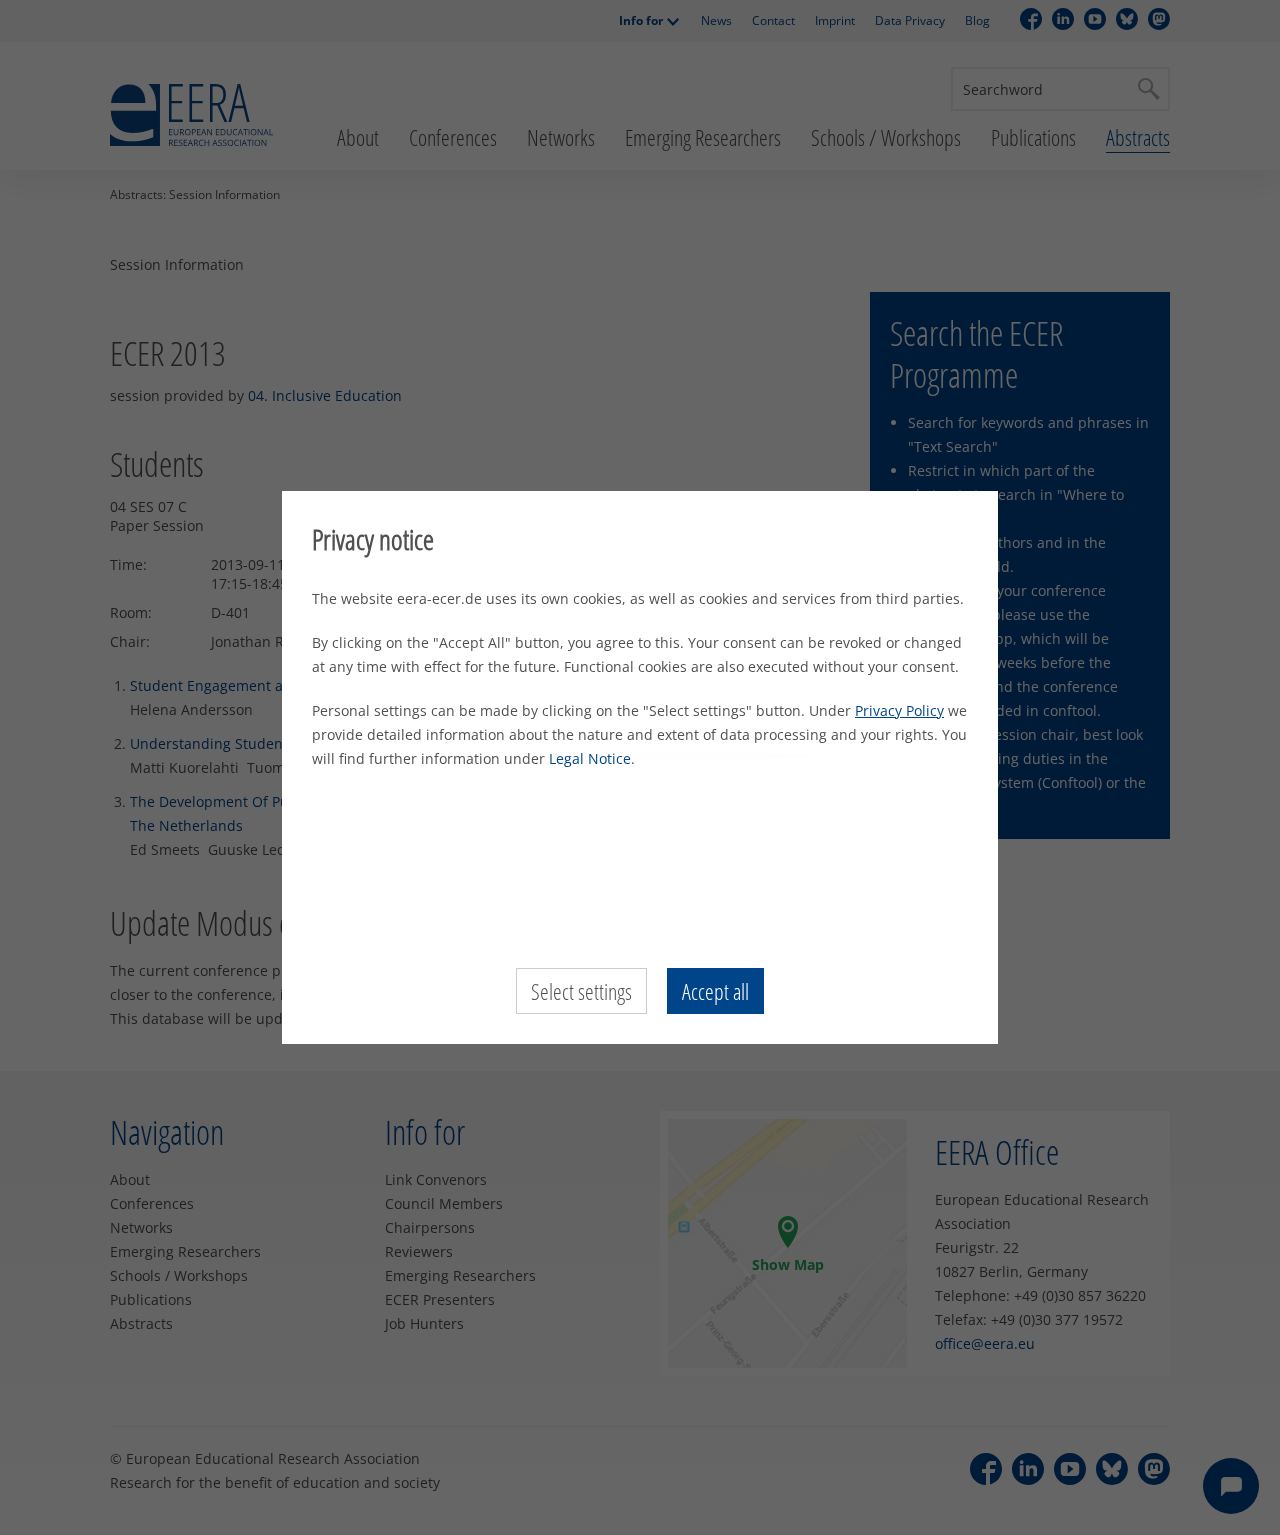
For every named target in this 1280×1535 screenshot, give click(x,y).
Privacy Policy (899, 710)
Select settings (581, 991)
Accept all (715, 991)
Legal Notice (590, 758)
